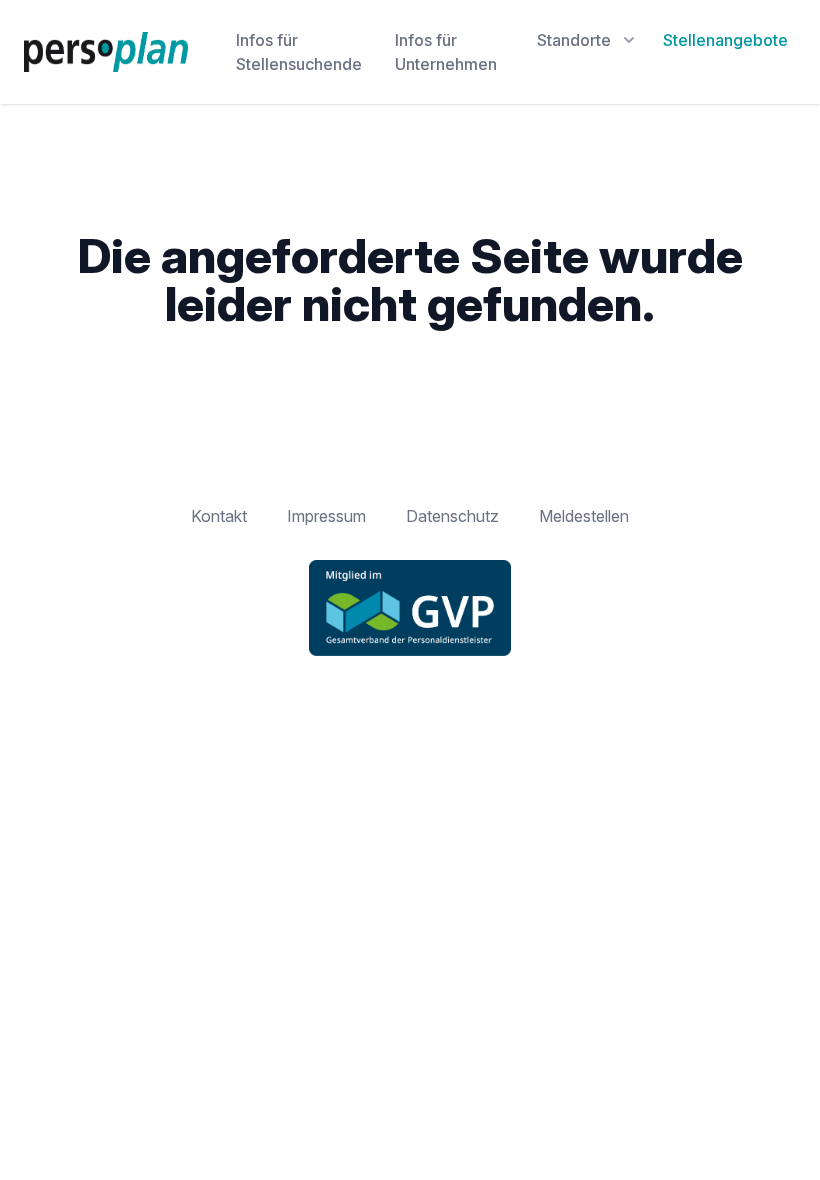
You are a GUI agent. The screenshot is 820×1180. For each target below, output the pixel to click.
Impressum (326, 516)
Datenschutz (452, 516)
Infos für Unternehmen (446, 52)
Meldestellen (584, 516)
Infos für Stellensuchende (299, 52)
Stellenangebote (725, 40)
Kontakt (219, 516)
